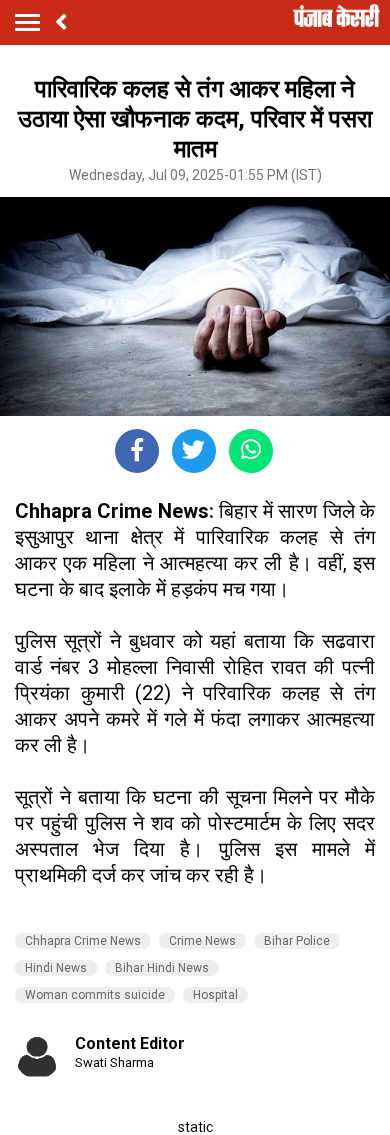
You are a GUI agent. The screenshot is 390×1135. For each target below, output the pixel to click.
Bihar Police (297, 941)
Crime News (202, 941)
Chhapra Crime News (83, 941)
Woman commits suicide (95, 995)
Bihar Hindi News (162, 968)
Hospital (215, 995)
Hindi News (56, 968)
